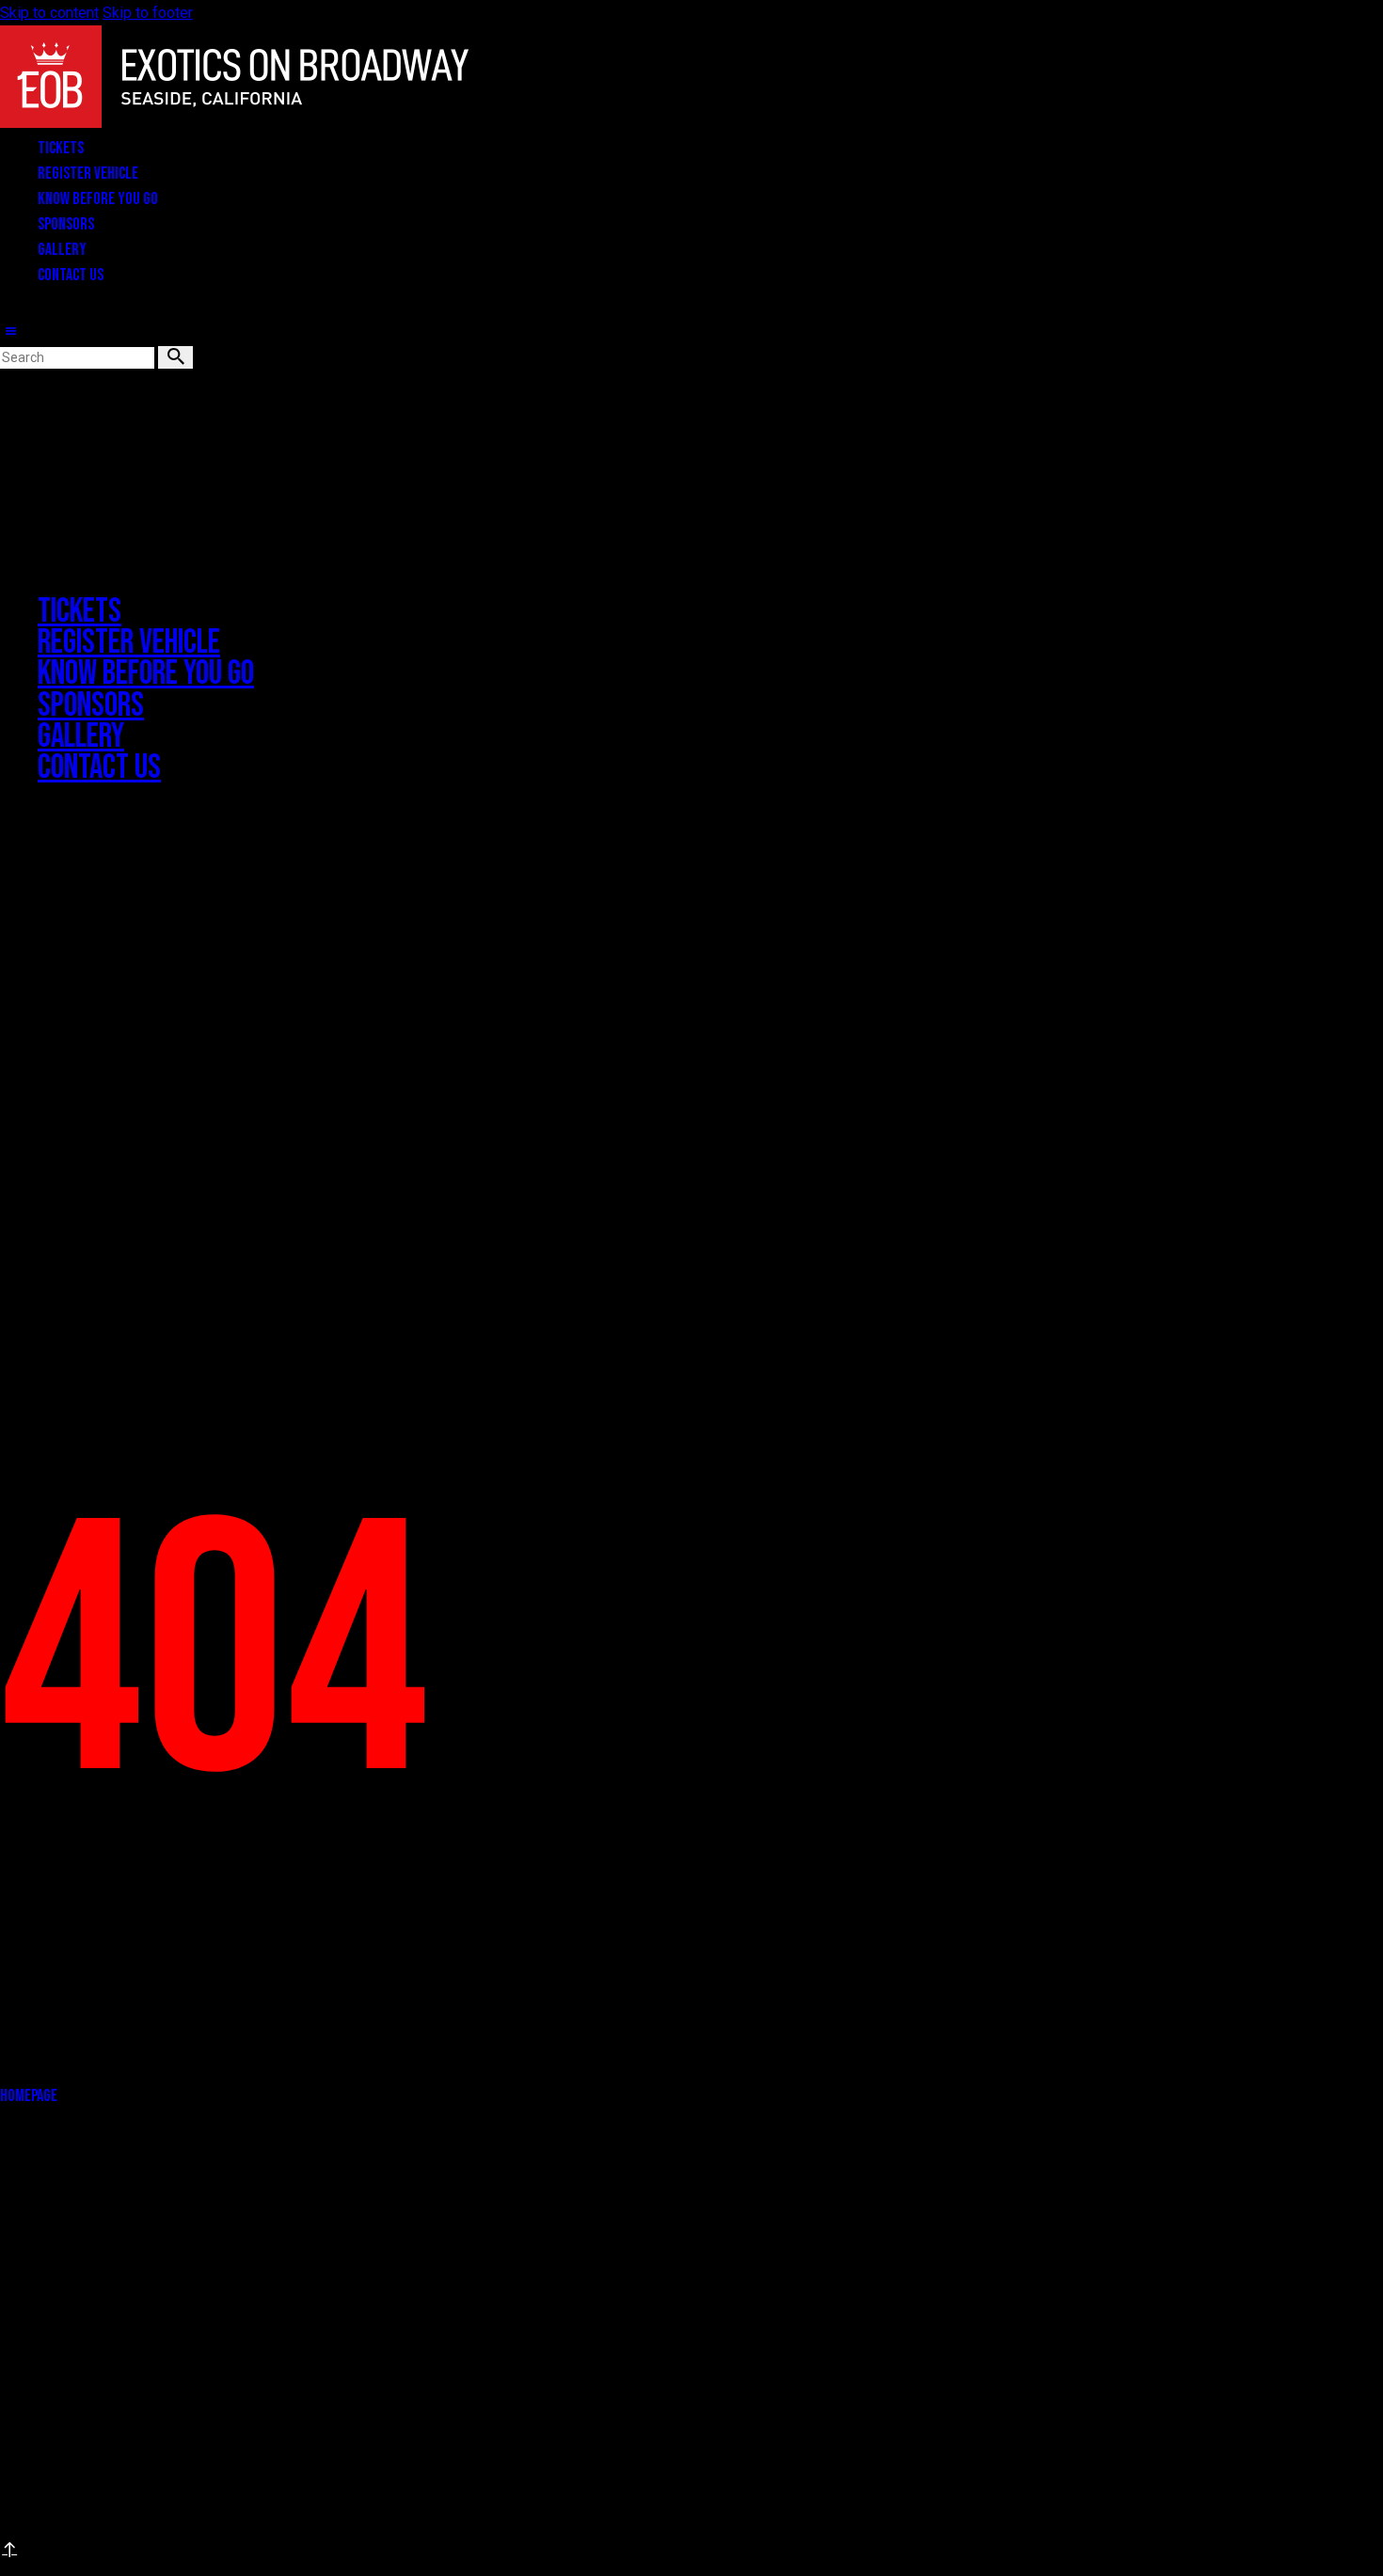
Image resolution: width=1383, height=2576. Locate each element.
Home (16, 469)
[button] (10, 332)
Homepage (29, 2096)
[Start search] (175, 357)
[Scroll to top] (7, 2549)
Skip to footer (148, 13)
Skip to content (49, 13)
